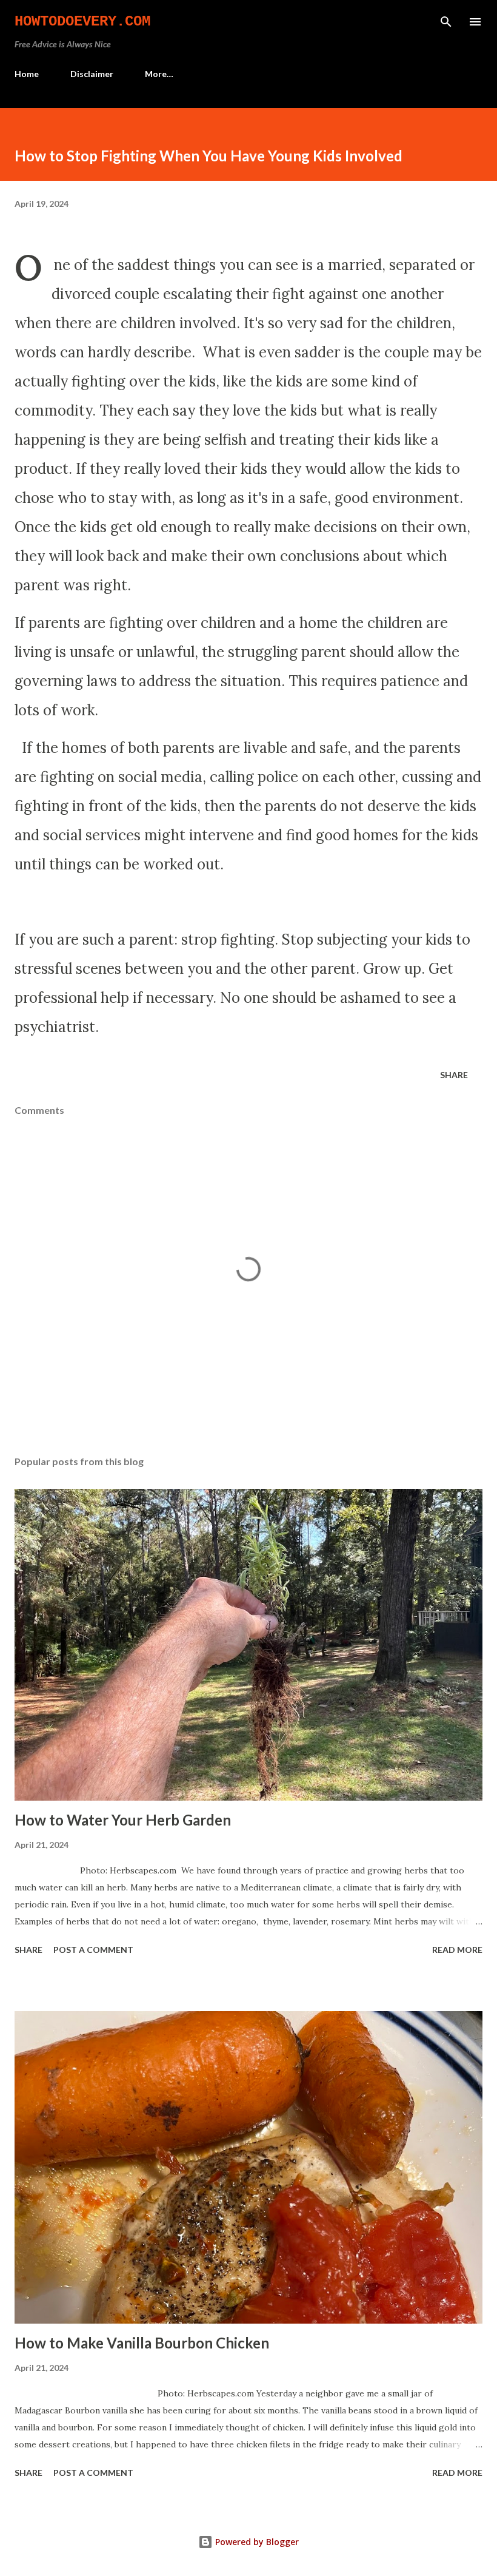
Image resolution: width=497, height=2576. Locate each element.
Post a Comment (93, 1950)
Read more (457, 1950)
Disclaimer (92, 74)
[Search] (446, 22)
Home (27, 74)
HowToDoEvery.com (82, 22)
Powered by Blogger (256, 2542)
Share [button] (454, 1075)
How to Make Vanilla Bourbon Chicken (142, 2343)
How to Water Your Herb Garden (123, 1820)
